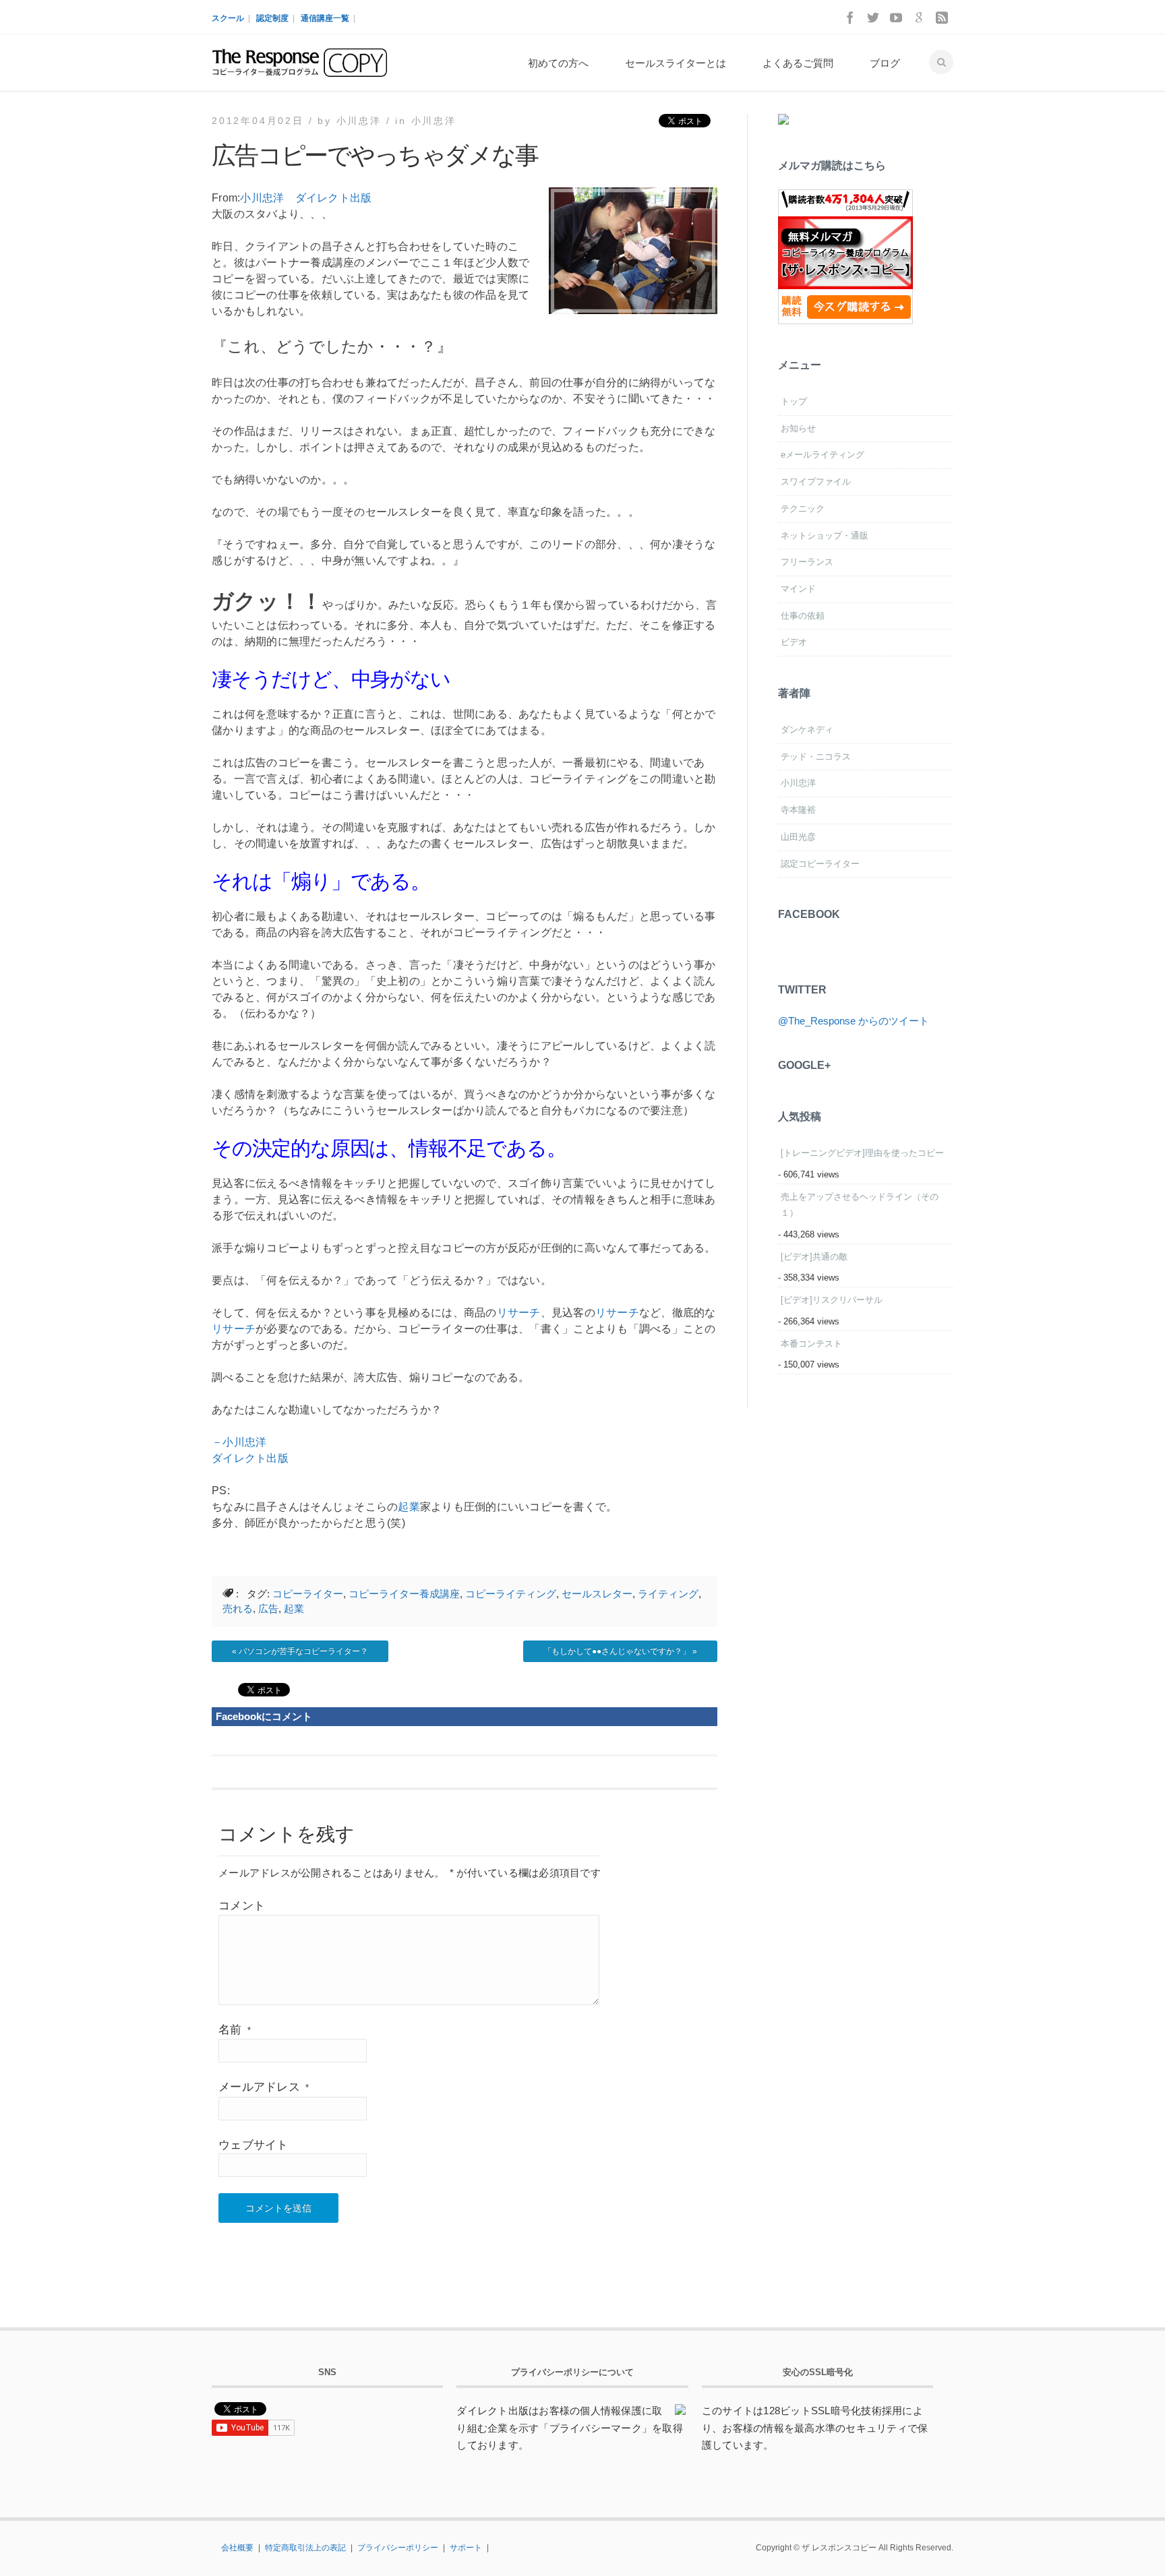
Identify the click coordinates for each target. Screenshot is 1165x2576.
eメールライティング (823, 455)
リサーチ (519, 1313)
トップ (794, 401)
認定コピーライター (820, 864)
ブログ (885, 63)
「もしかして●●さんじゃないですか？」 (617, 1651)
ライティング (668, 1594)
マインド (798, 589)
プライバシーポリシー (398, 2548)
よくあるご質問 (798, 63)
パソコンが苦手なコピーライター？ (303, 1651)
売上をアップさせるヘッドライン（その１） (860, 1205)
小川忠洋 (434, 121)
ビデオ (794, 642)
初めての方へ (558, 63)
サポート (466, 2548)
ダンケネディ (807, 730)
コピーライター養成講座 (404, 1594)
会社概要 (237, 2548)
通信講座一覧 (325, 18)
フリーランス (807, 562)
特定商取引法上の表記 (305, 2548)
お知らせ (798, 428)
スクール (228, 18)
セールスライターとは (676, 63)
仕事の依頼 (803, 616)
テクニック (803, 509)
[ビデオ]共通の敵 (814, 1257)
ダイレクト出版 (334, 198)
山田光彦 (798, 837)
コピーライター (308, 1594)
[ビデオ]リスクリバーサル (832, 1300)
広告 (268, 1608)
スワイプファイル (816, 482)
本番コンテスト (811, 1344)
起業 (409, 1507)
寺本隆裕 (798, 810)
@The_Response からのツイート (854, 1021)
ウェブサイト (253, 2145)
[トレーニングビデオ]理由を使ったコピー (862, 1153)
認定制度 (272, 18)
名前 (235, 2030)
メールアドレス (264, 2087)
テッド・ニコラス (816, 757)
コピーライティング (511, 1594)
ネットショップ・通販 (825, 535)
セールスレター (597, 1594)
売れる (238, 1608)
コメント (242, 1906)
